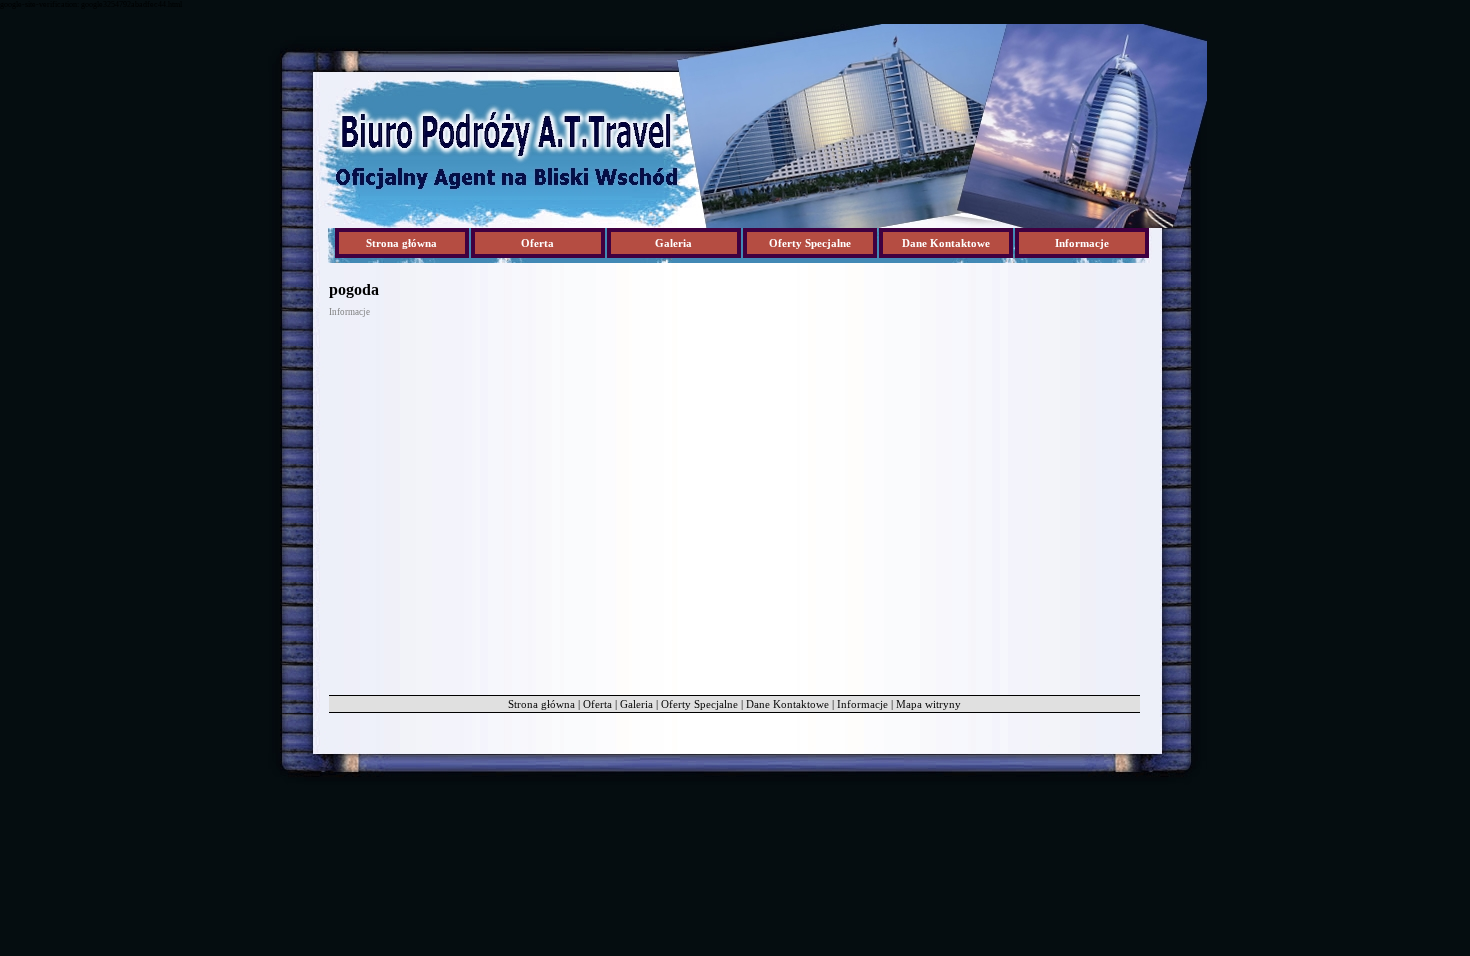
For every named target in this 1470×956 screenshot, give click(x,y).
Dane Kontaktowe (787, 704)
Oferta (597, 704)
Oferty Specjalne (699, 704)
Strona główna (401, 243)
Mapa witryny (928, 704)
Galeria (636, 704)
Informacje (862, 704)
